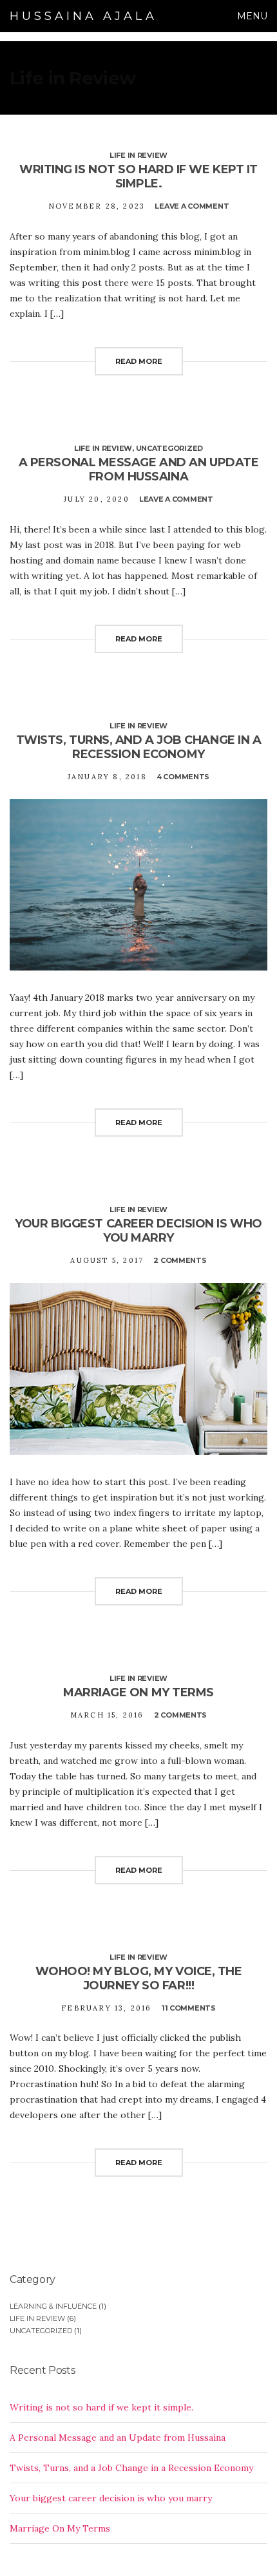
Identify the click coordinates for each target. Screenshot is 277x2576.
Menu (251, 16)
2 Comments (180, 1260)
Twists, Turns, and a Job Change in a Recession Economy (139, 747)
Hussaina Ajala (83, 16)
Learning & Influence (53, 2306)
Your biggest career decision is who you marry (138, 1231)
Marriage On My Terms (138, 1692)
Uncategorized (169, 448)
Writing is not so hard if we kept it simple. (138, 176)
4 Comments (183, 777)
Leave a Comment (192, 206)
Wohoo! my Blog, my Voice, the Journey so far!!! (139, 1978)
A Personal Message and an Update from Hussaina (139, 469)
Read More (139, 361)
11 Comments (189, 2008)
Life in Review (138, 155)
